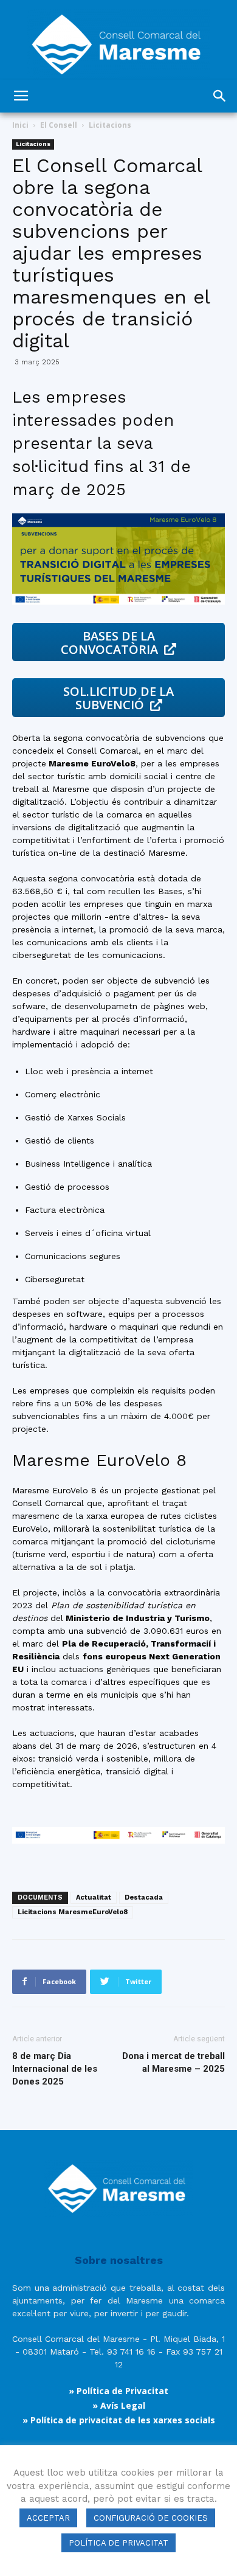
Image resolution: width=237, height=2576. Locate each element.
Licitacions (110, 125)
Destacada (144, 1897)
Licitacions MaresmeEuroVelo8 (73, 1912)
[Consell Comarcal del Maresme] (118, 40)
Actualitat (94, 1897)
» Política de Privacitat (118, 2391)
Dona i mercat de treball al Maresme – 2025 (173, 2062)
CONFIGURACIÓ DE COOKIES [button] (151, 2518)
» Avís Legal (119, 2405)
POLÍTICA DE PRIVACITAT (118, 2543)
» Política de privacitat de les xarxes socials (119, 2420)
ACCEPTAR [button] (48, 2518)
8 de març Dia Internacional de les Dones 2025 (55, 2069)
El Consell (59, 125)
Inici (20, 125)
